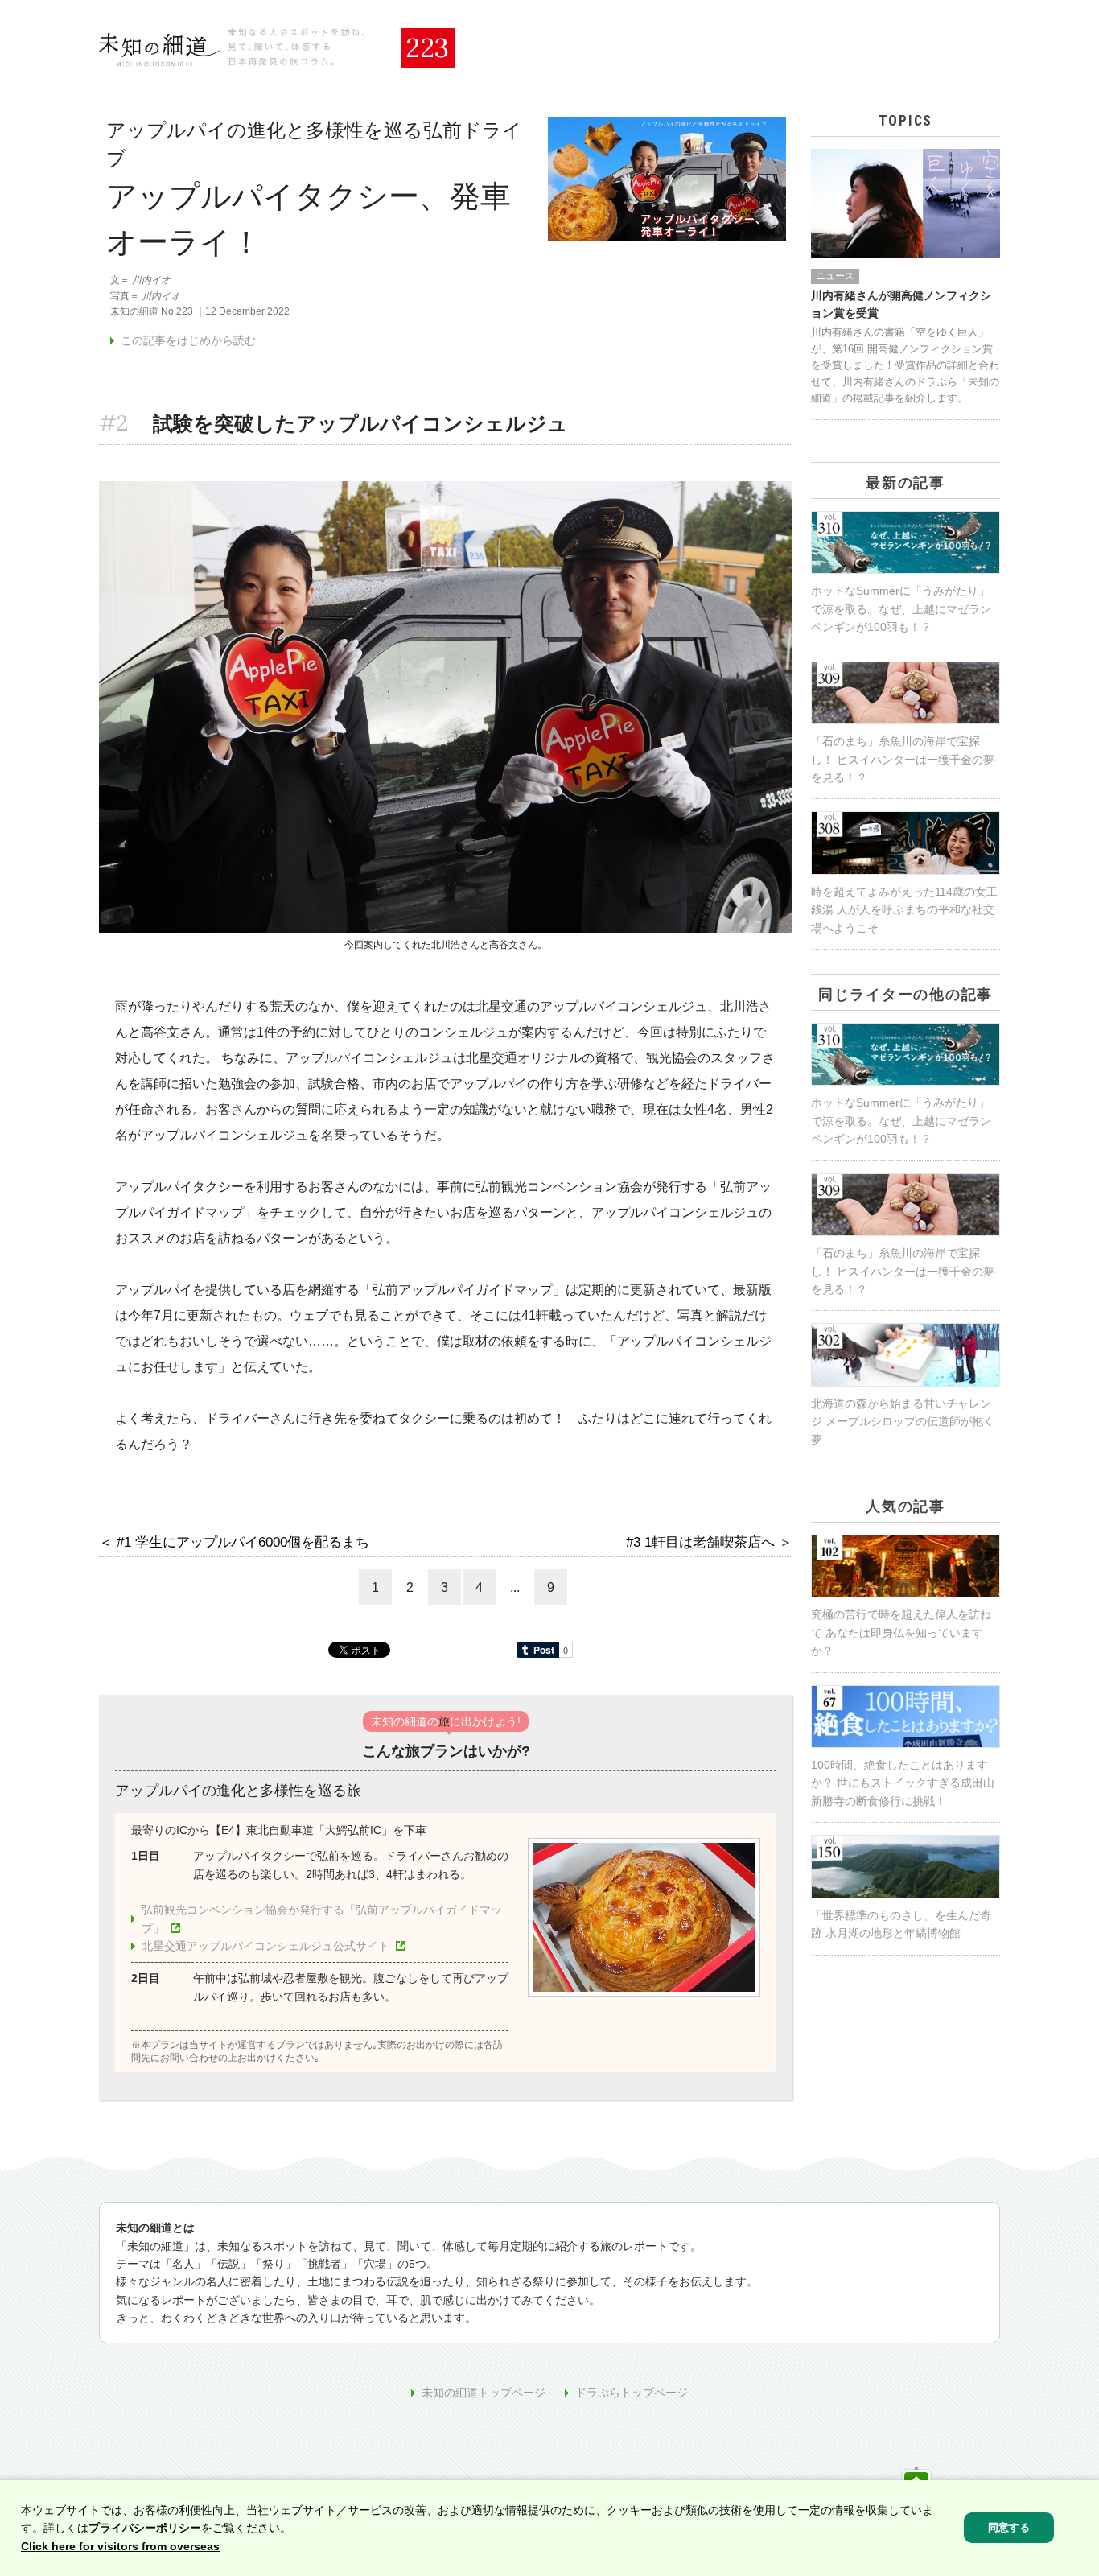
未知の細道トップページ (484, 2393)
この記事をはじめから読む (188, 340)
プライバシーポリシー (145, 2528)
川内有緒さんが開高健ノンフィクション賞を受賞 (901, 304)
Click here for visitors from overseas (120, 2546)
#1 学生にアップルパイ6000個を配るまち (243, 1542)
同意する (1009, 2527)
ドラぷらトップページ (632, 2393)
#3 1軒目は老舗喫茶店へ (700, 1542)
